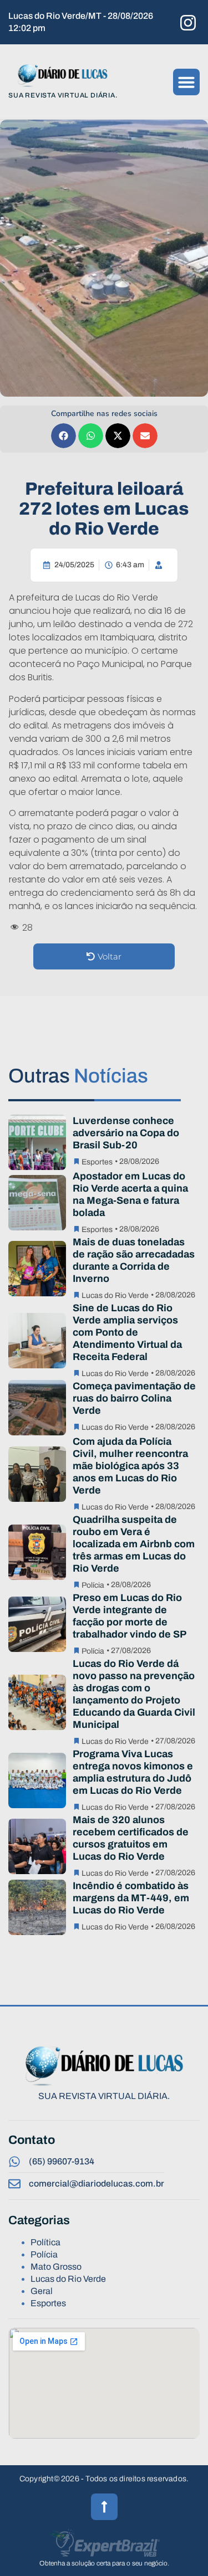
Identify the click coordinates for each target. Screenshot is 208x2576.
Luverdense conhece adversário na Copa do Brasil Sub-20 (126, 1133)
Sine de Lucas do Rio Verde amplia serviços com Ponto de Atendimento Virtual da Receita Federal (127, 1332)
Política (45, 2242)
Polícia (93, 1585)
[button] (186, 82)
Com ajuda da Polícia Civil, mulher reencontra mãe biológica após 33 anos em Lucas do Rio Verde (130, 1466)
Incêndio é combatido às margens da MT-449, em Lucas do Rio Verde (131, 1898)
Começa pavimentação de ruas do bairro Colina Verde (134, 1398)
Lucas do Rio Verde (115, 1295)
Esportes (97, 1162)
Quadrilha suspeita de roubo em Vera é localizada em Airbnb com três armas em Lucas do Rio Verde (134, 1544)
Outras (78, 1076)
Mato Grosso (56, 2267)
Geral (42, 2291)
